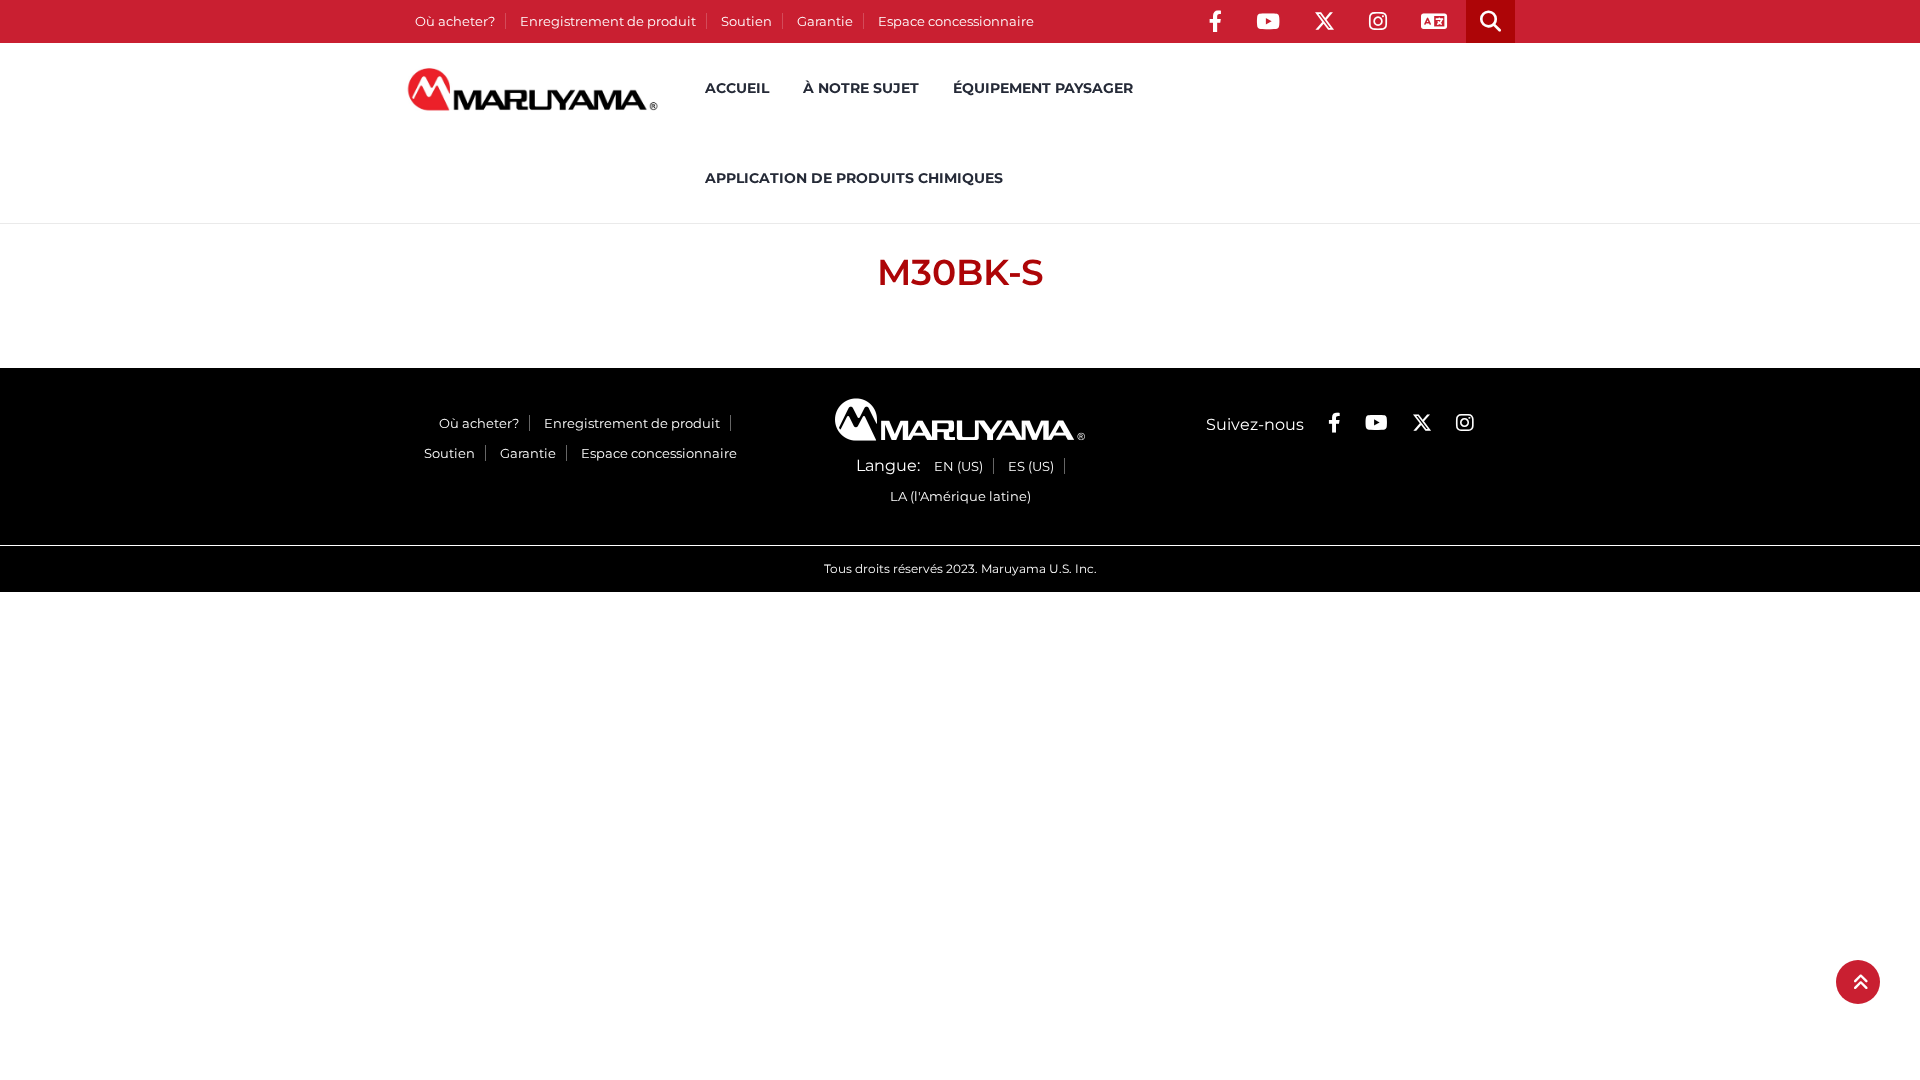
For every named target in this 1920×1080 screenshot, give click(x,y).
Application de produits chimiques (854, 178)
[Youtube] (1268, 21)
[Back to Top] (1858, 982)
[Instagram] (1378, 21)
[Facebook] (1215, 21)
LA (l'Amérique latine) (960, 496)
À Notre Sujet (861, 88)
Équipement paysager (1043, 88)
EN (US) (958, 466)
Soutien (746, 21)
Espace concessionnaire (956, 21)
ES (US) (1031, 466)
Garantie (825, 21)
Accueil (737, 88)
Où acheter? (455, 21)
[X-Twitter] (1324, 21)
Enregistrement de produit (608, 21)
